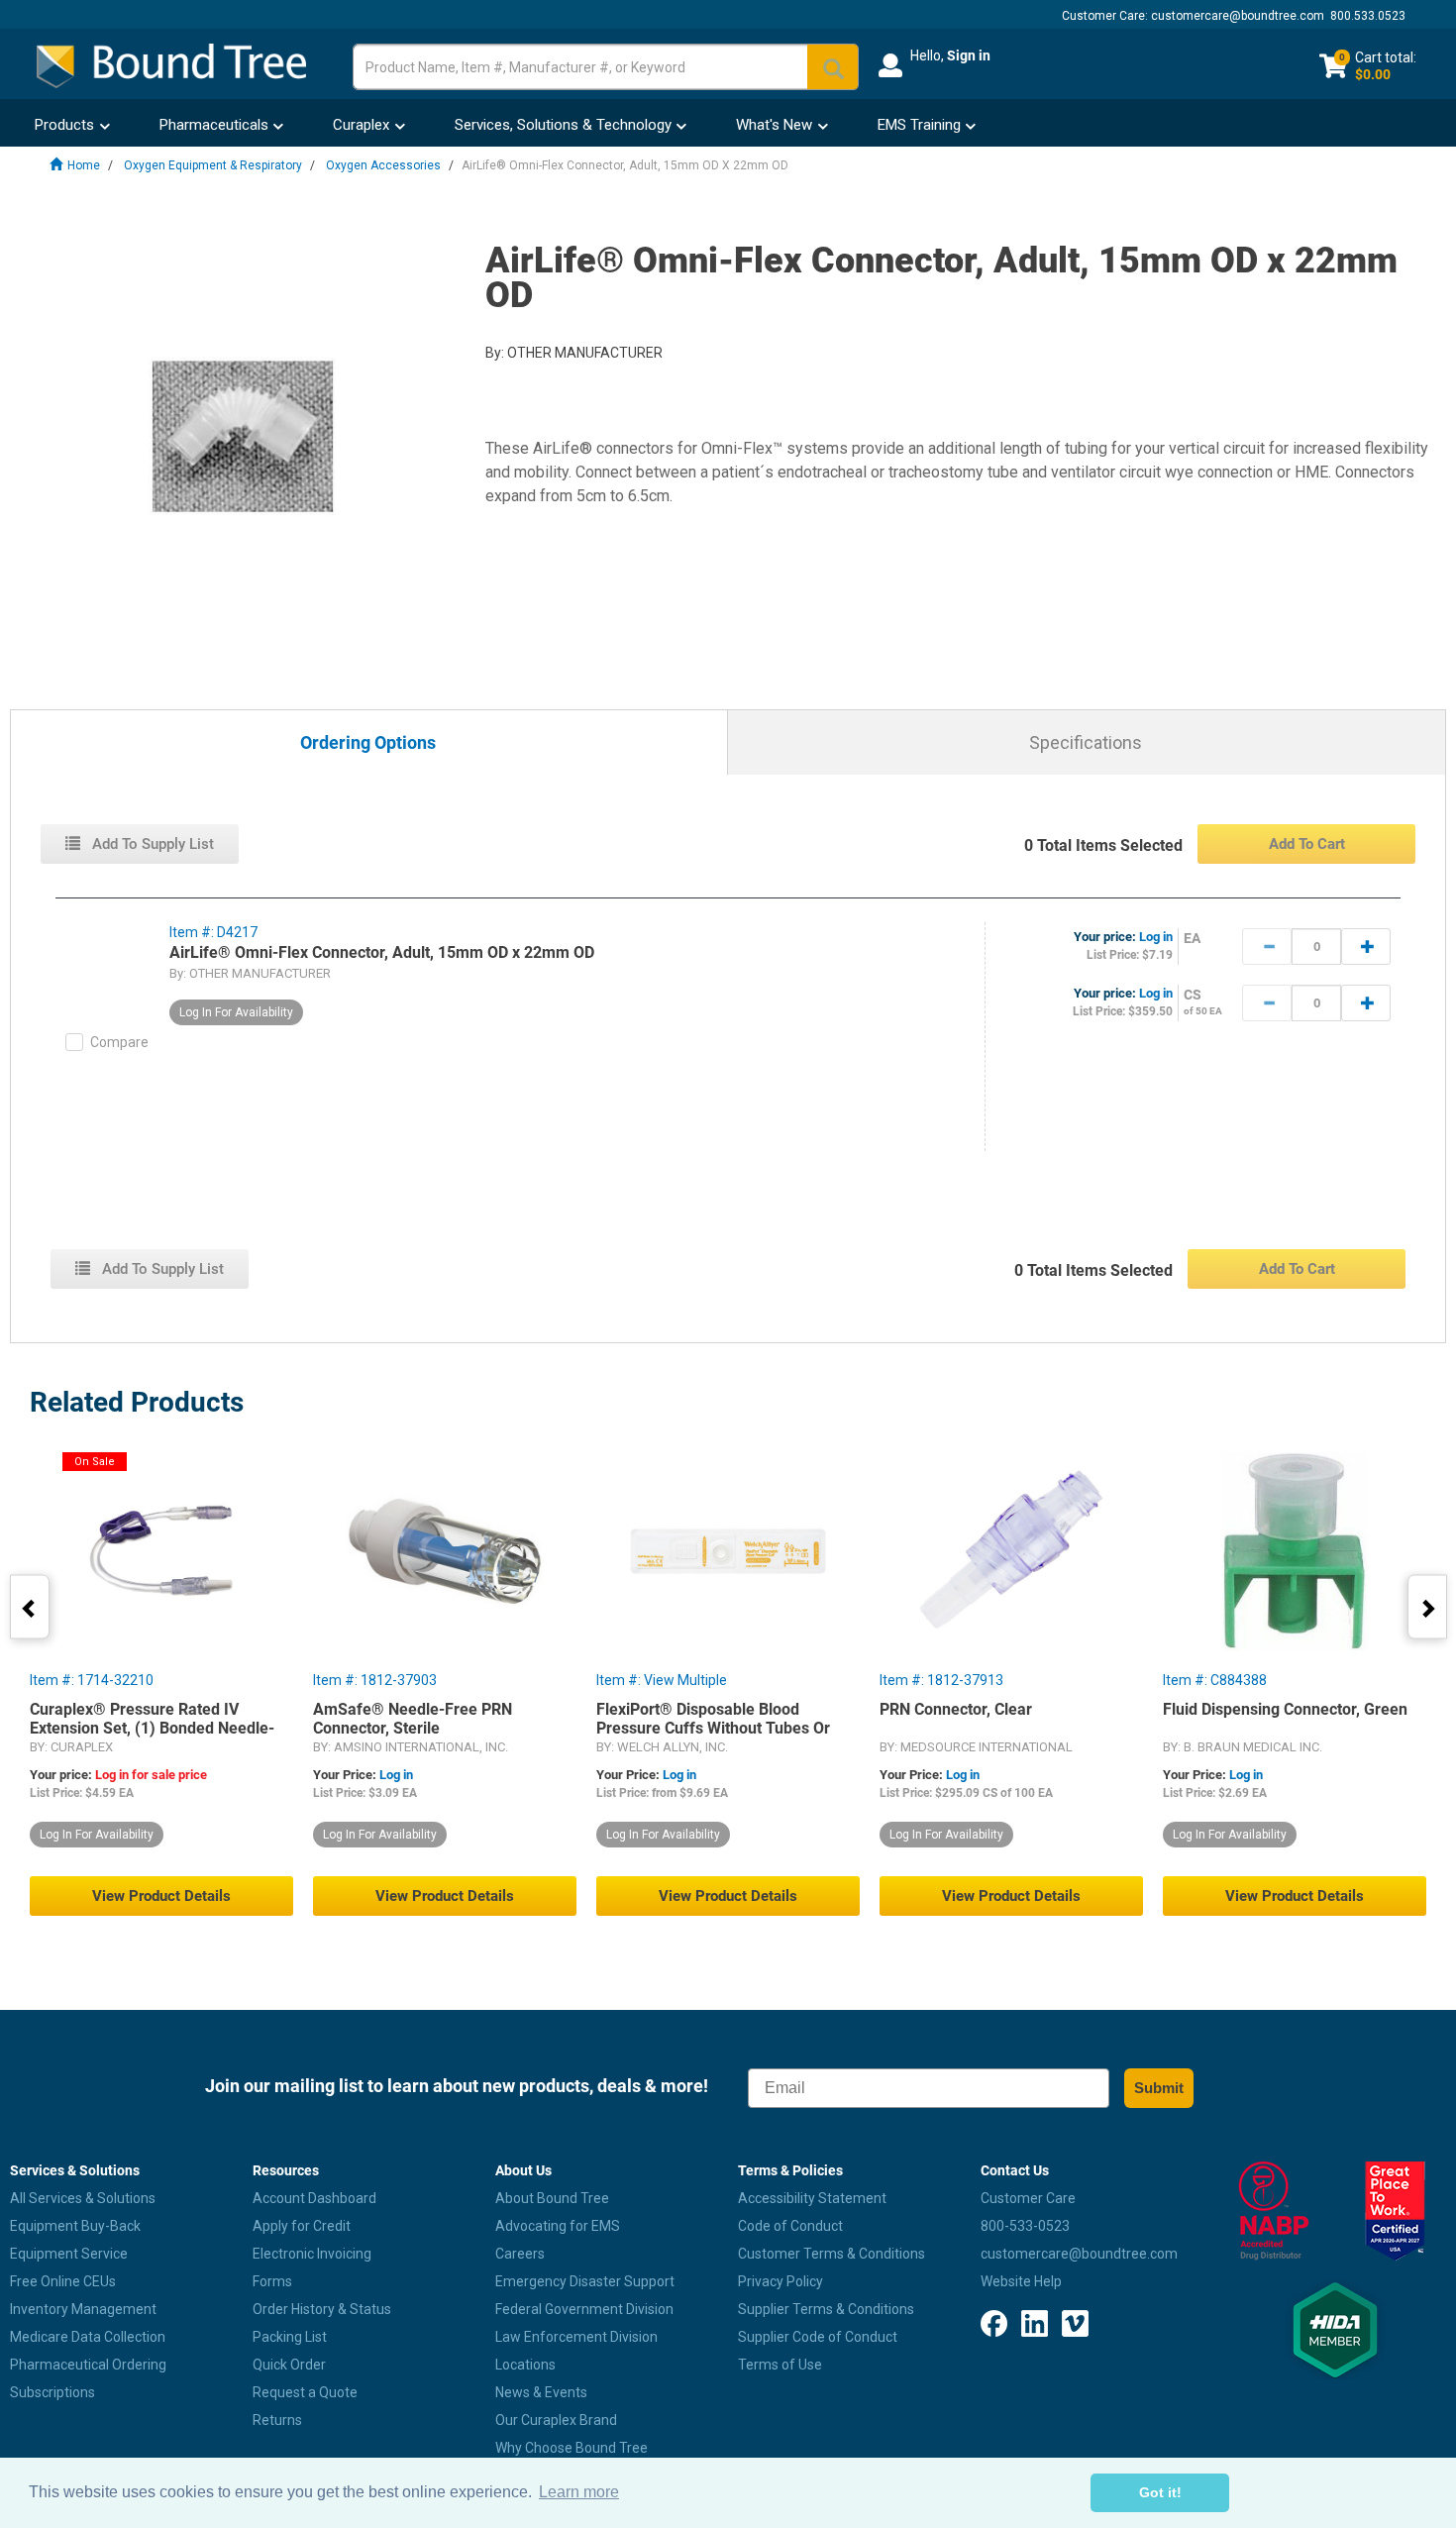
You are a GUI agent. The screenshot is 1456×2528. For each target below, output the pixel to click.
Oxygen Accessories (383, 165)
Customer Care (1028, 2198)
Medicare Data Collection (88, 2337)
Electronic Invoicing (312, 2254)
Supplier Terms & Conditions (826, 2309)
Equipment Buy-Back (75, 2226)
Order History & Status (322, 2309)
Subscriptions (52, 2392)
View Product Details (161, 1896)
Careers (520, 2254)
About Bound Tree (552, 2198)
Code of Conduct (790, 2226)
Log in (1156, 937)
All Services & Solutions (83, 2198)
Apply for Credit (302, 2226)
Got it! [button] (1160, 2492)
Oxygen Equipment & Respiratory (213, 165)
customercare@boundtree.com (1238, 16)
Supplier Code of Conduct (818, 2337)
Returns (277, 2420)
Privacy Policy (780, 2281)
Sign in (969, 55)
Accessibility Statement (812, 2198)
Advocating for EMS (558, 2226)
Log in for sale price (151, 1775)
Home (84, 165)
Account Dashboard (314, 2198)
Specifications (1086, 742)
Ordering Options (368, 743)
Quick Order (289, 2365)
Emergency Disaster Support (585, 2281)
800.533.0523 (1368, 16)
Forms (272, 2281)
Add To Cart (1307, 844)
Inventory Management (83, 2309)
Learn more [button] (579, 2492)
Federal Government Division (584, 2309)
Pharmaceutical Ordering (88, 2365)
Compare (119, 1042)
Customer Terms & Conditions (832, 2254)
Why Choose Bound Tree (572, 2448)
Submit (1159, 2088)
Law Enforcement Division (576, 2337)
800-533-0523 (1025, 2226)
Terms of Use (780, 2365)
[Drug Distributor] (1274, 2211)
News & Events (541, 2392)
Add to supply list (151, 844)
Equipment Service (69, 2254)
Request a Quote (305, 2392)
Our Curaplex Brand (556, 2420)
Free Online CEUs (63, 2281)
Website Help (1021, 2281)
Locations (525, 2365)
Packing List (290, 2337)
